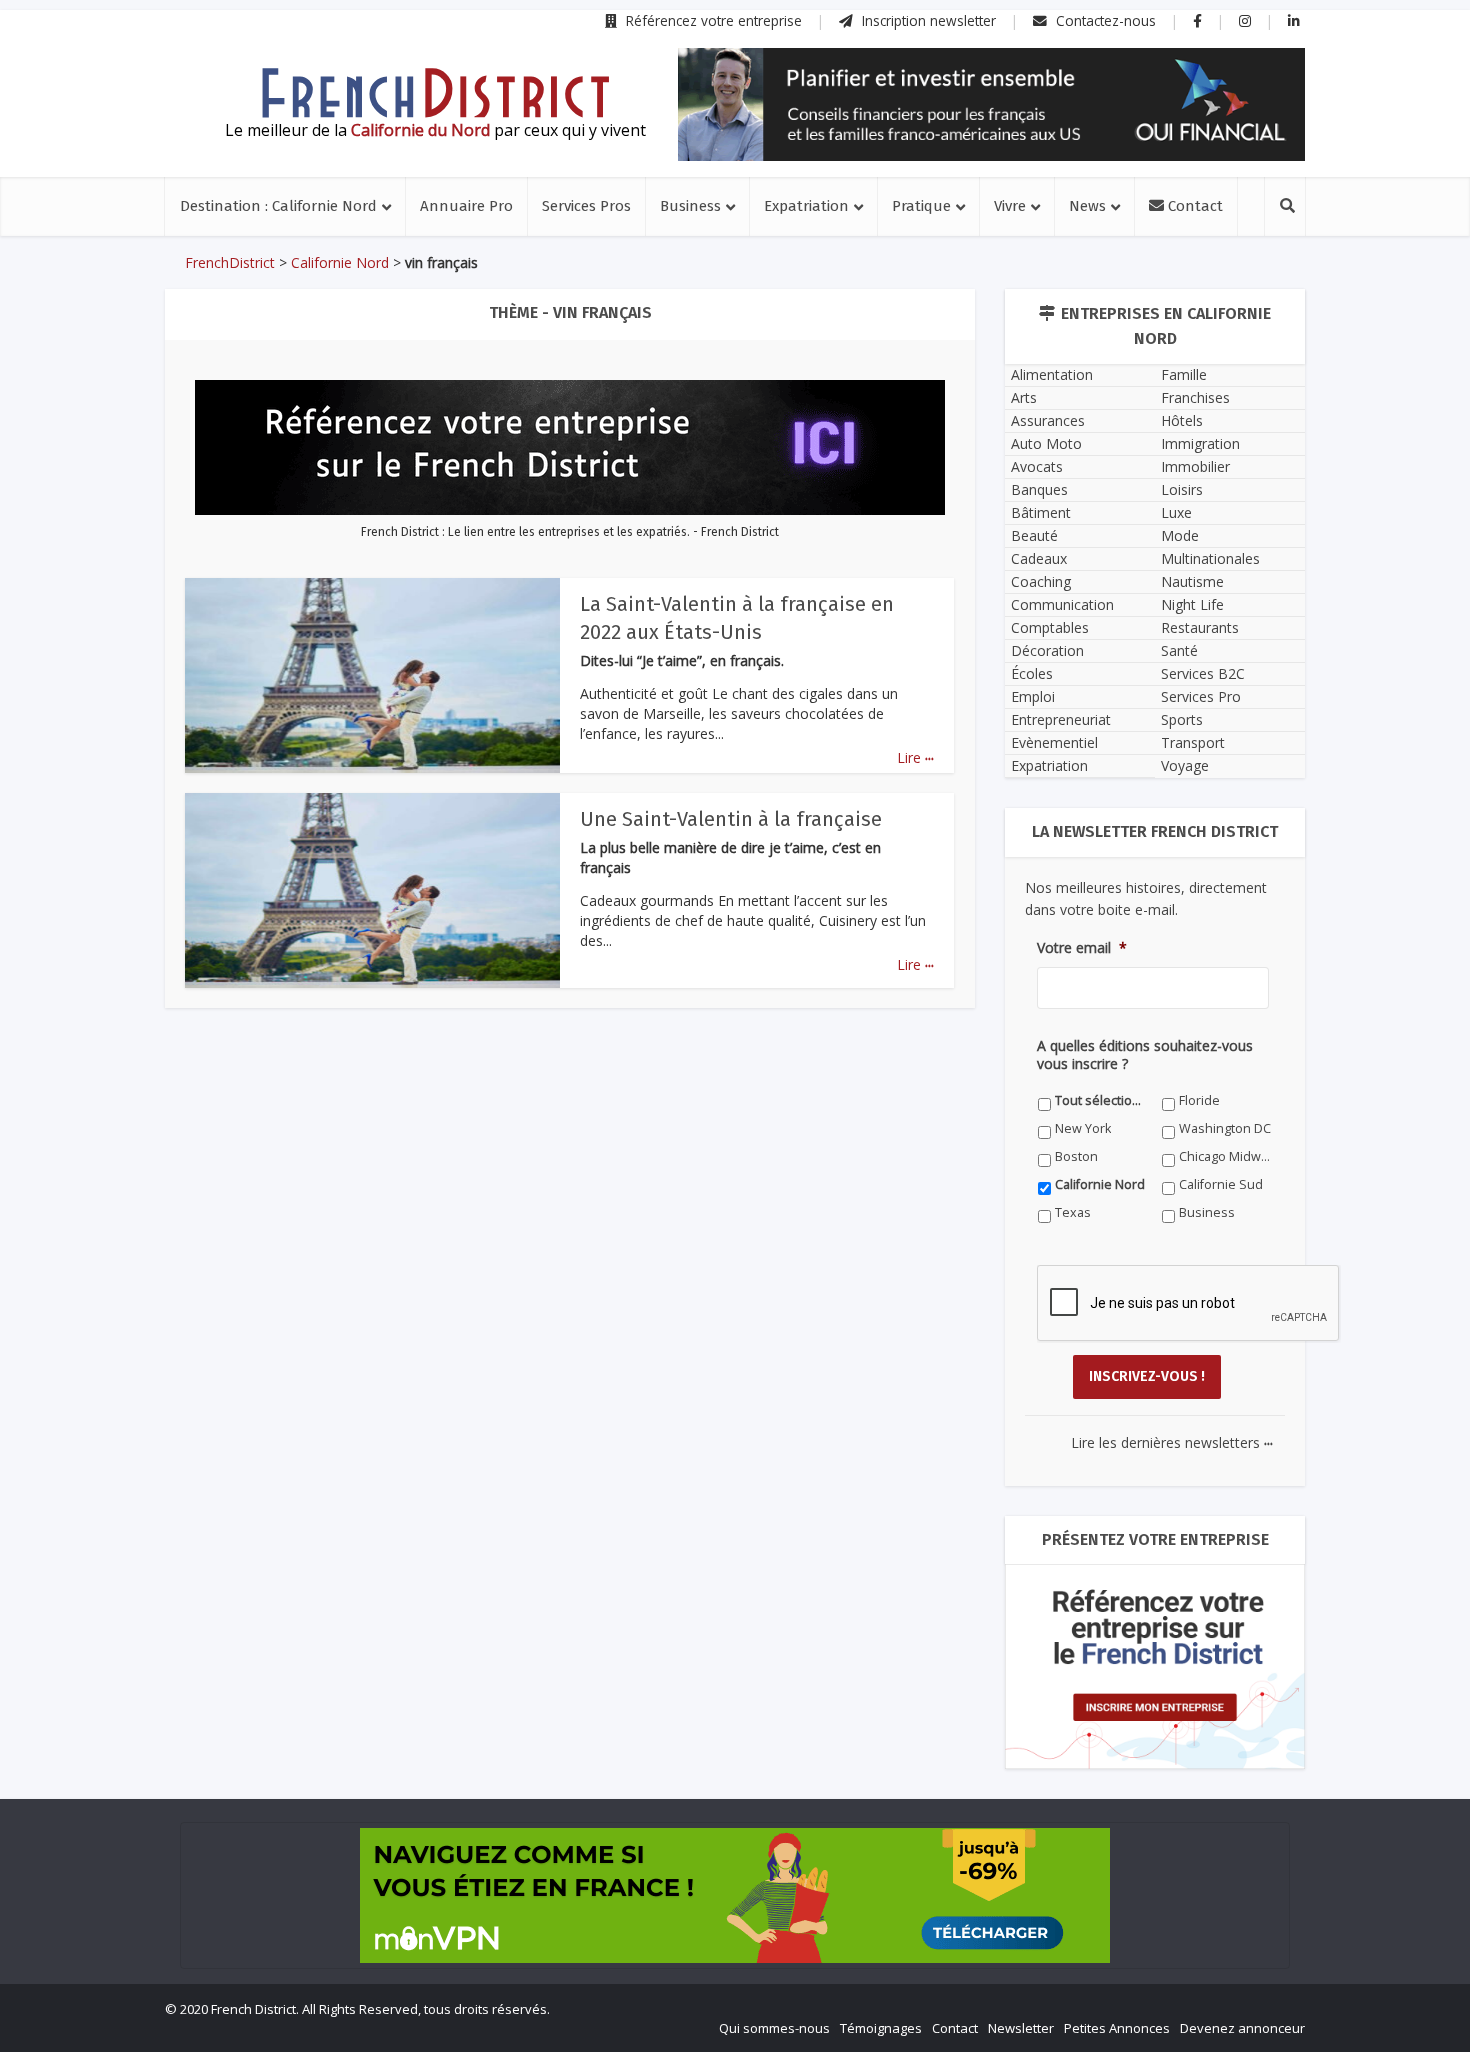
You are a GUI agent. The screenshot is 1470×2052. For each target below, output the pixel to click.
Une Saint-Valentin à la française (731, 819)
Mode (1180, 535)
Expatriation (806, 206)
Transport (1193, 742)
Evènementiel (1054, 742)
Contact (1193, 206)
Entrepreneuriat (1061, 719)
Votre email (1082, 948)
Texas (1073, 1212)
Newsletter (1021, 2028)
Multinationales (1210, 558)
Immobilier (1195, 466)
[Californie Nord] (435, 93)
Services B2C (1203, 673)
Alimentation (1052, 374)
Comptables (1050, 627)
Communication (1062, 604)
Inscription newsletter (927, 20)
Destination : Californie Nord (278, 206)
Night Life (1192, 604)
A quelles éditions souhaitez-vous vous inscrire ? (1145, 1055)
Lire (915, 757)
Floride (1199, 1100)
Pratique (921, 206)
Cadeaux (1039, 558)
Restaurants (1200, 627)
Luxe (1176, 512)
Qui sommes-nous (774, 2028)
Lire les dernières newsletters (1172, 1442)
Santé (1179, 650)
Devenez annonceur (1242, 2028)
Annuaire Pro (466, 206)
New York (1083, 1128)
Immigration (1200, 443)
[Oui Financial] (991, 104)
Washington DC (1225, 1128)
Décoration (1047, 650)
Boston (1076, 1156)
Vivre (1010, 206)
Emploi (1033, 696)
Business (690, 206)
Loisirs (1182, 489)
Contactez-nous (1104, 20)
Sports (1182, 719)
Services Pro (1201, 696)
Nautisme (1192, 581)
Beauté (1034, 535)
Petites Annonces (1117, 2028)
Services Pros (586, 206)
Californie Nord (340, 262)
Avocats (1037, 466)
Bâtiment (1041, 512)
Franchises (1195, 397)
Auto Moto (1046, 443)
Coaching (1041, 581)
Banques (1039, 489)
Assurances (1048, 420)
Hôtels (1182, 420)
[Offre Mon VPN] (735, 1895)
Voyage (1185, 765)
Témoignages (881, 2028)
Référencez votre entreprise (712, 20)
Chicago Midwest (1225, 1156)
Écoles (1032, 673)
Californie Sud (1221, 1184)
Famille (1184, 374)
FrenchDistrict (230, 262)
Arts (1024, 397)
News (1087, 206)
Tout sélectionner (1101, 1100)
